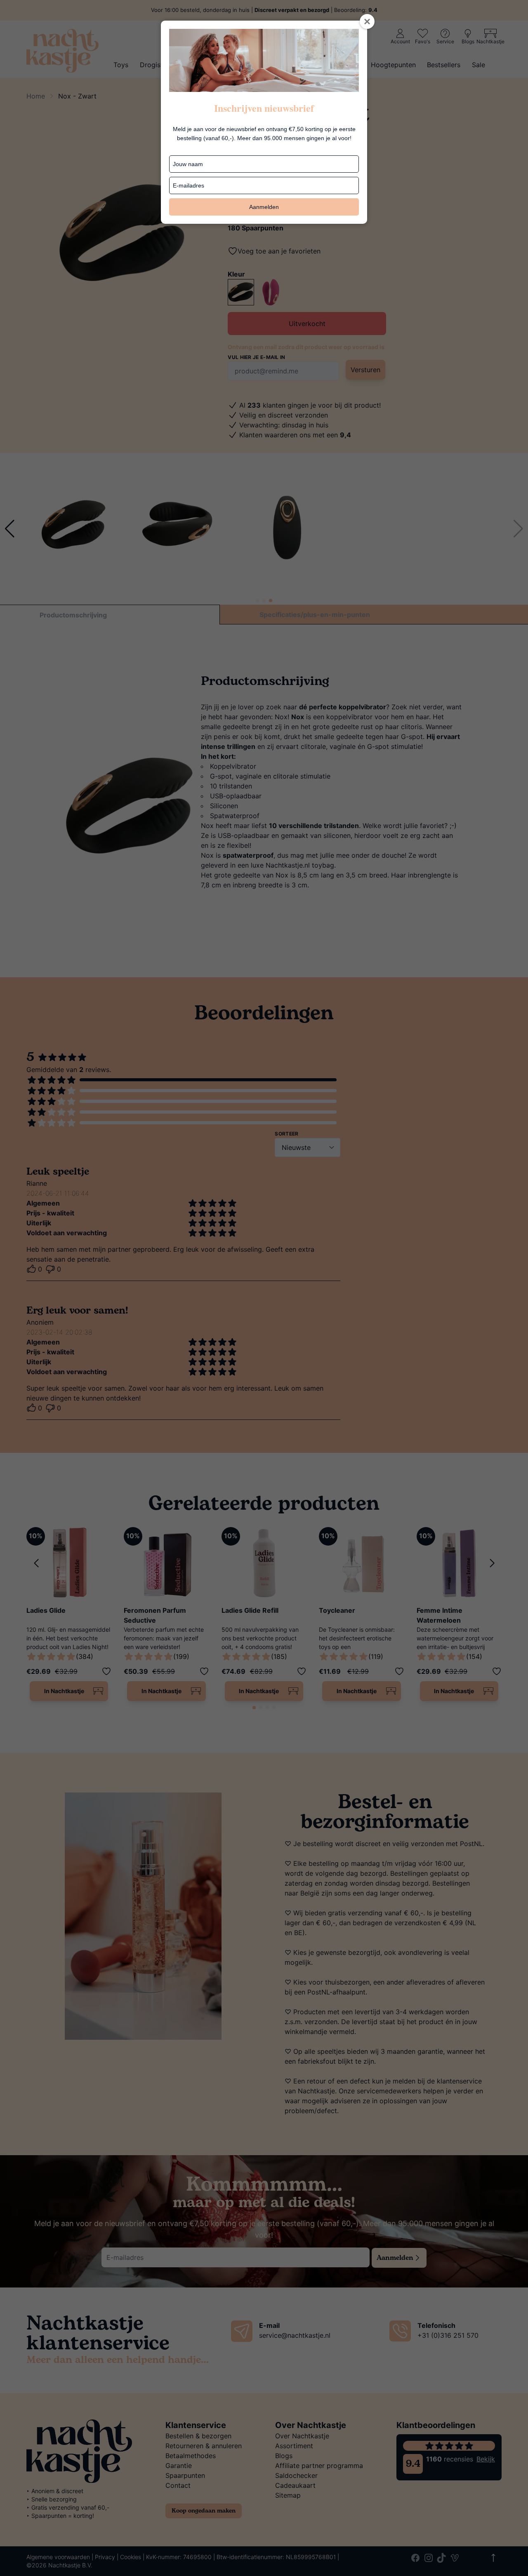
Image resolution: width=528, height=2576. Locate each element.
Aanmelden (264, 207)
